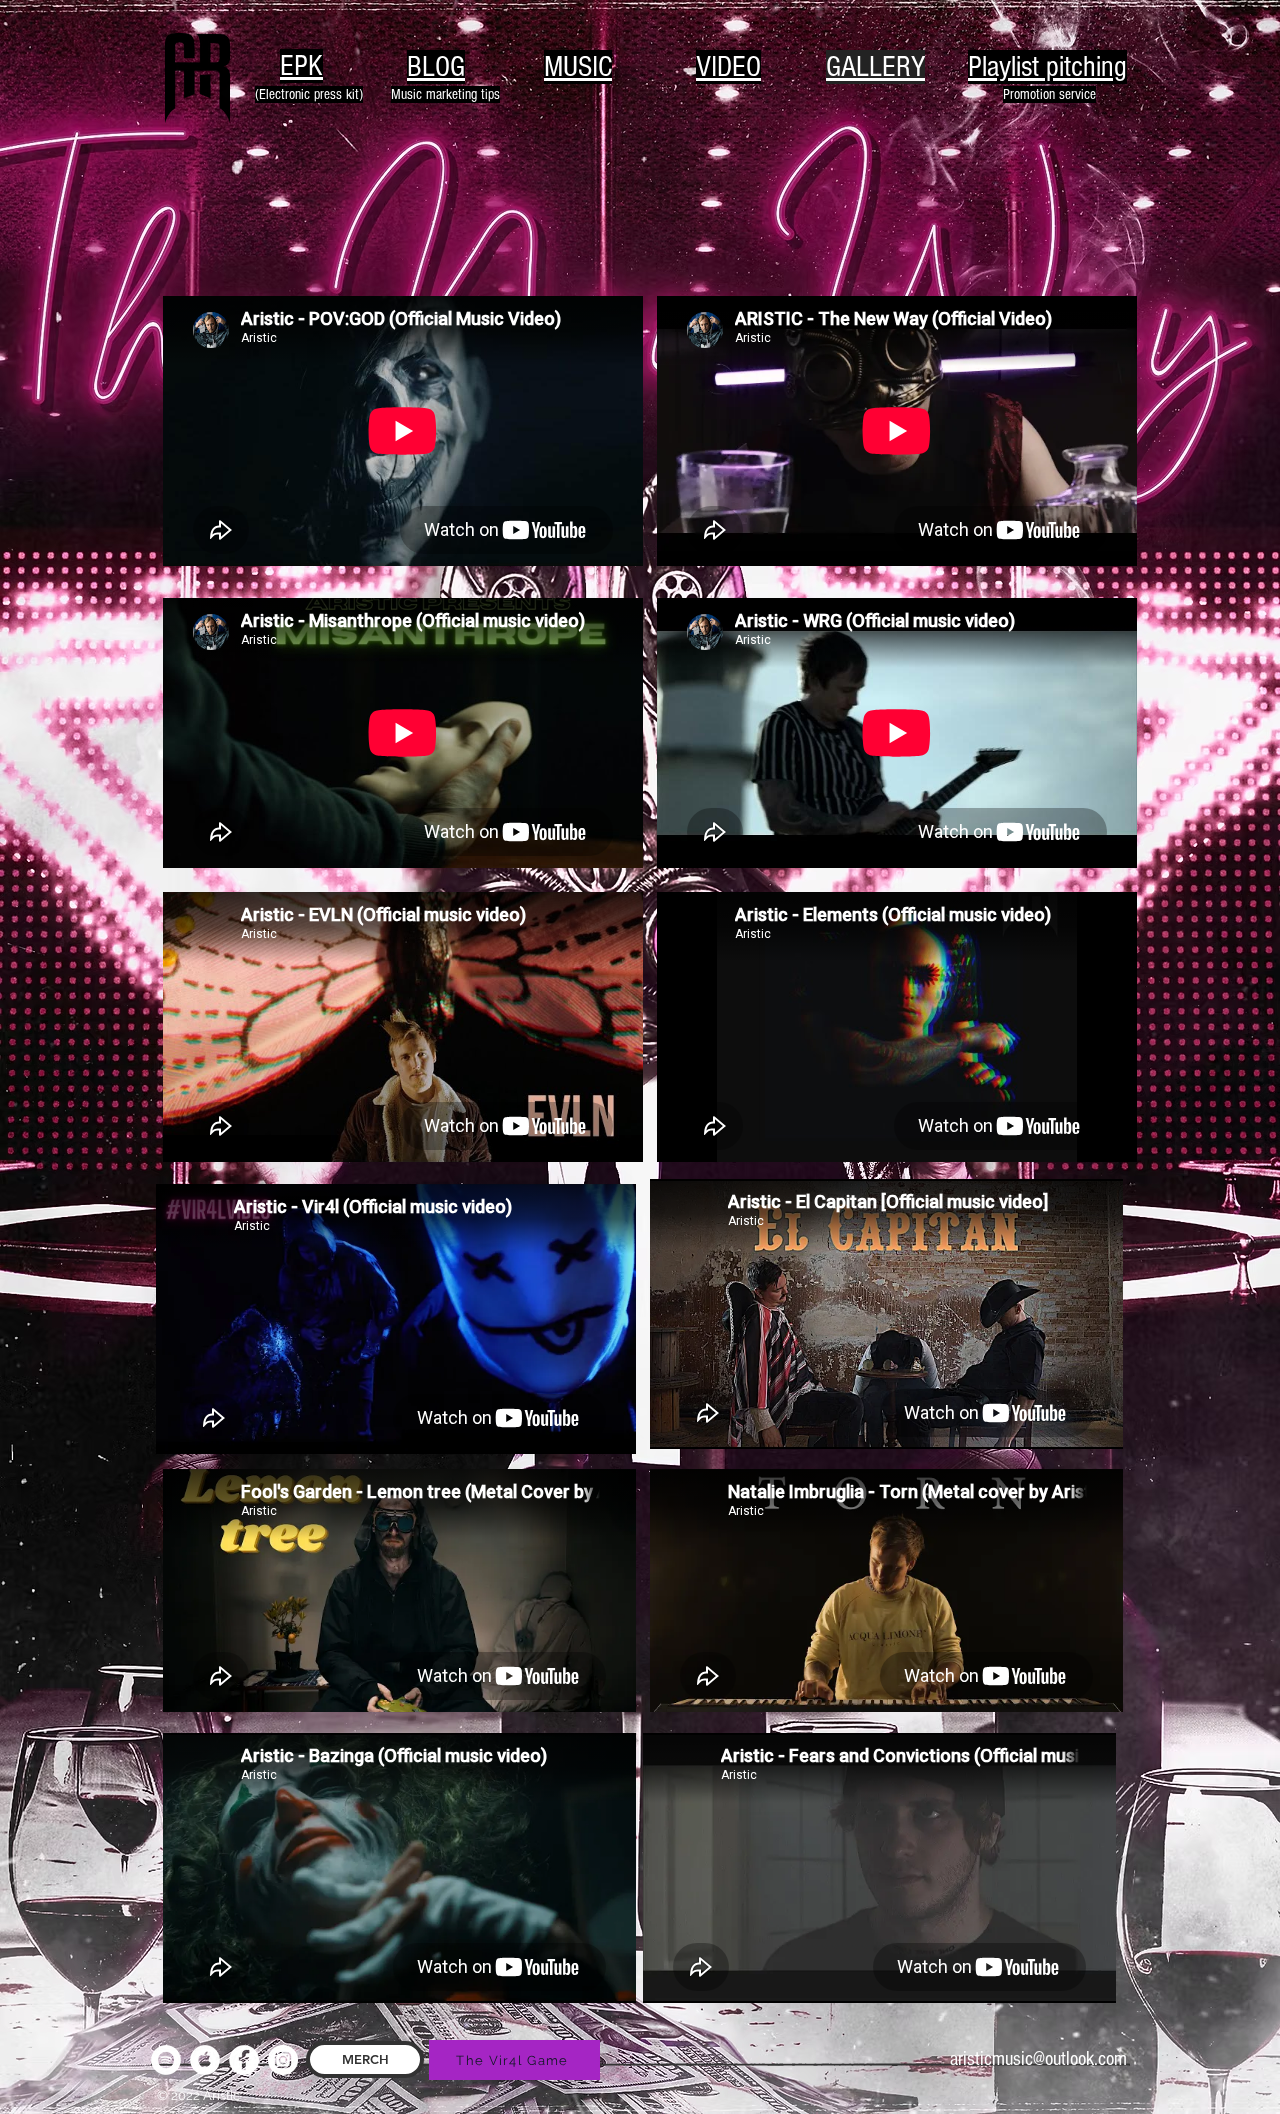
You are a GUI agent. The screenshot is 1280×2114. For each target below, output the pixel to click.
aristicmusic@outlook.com (1038, 2059)
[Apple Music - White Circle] (205, 2060)
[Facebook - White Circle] (244, 2060)
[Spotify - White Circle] (166, 2060)
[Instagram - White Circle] (283, 2060)
